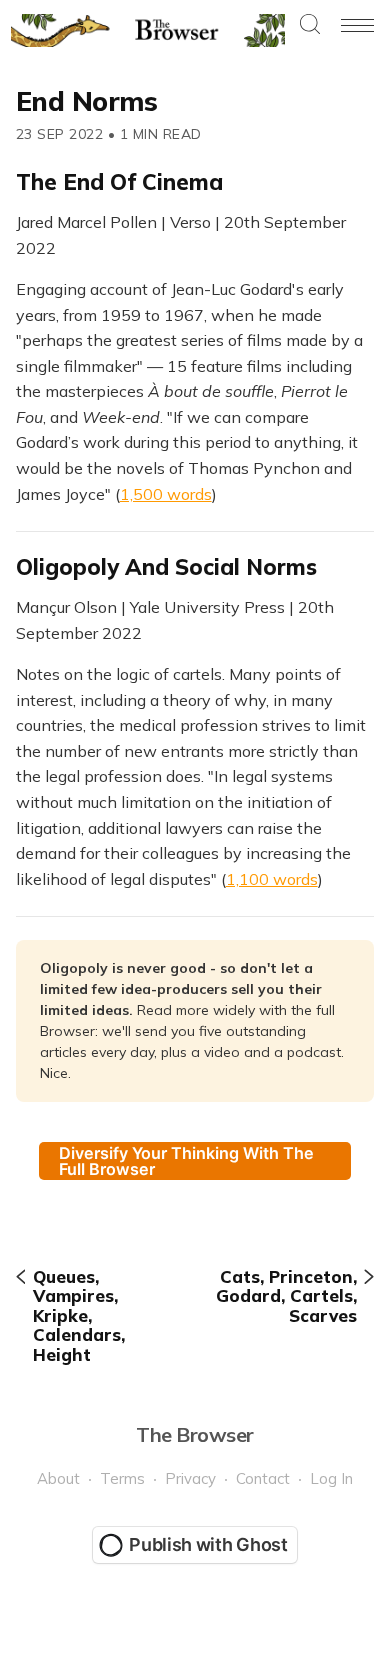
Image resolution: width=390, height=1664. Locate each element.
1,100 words (272, 879)
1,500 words (166, 494)
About (58, 1478)
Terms (122, 1478)
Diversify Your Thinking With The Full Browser (186, 1161)
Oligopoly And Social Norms (166, 567)
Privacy (190, 1478)
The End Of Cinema (119, 182)
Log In (331, 1478)
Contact (263, 1478)
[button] (310, 25)
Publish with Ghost (208, 1544)
